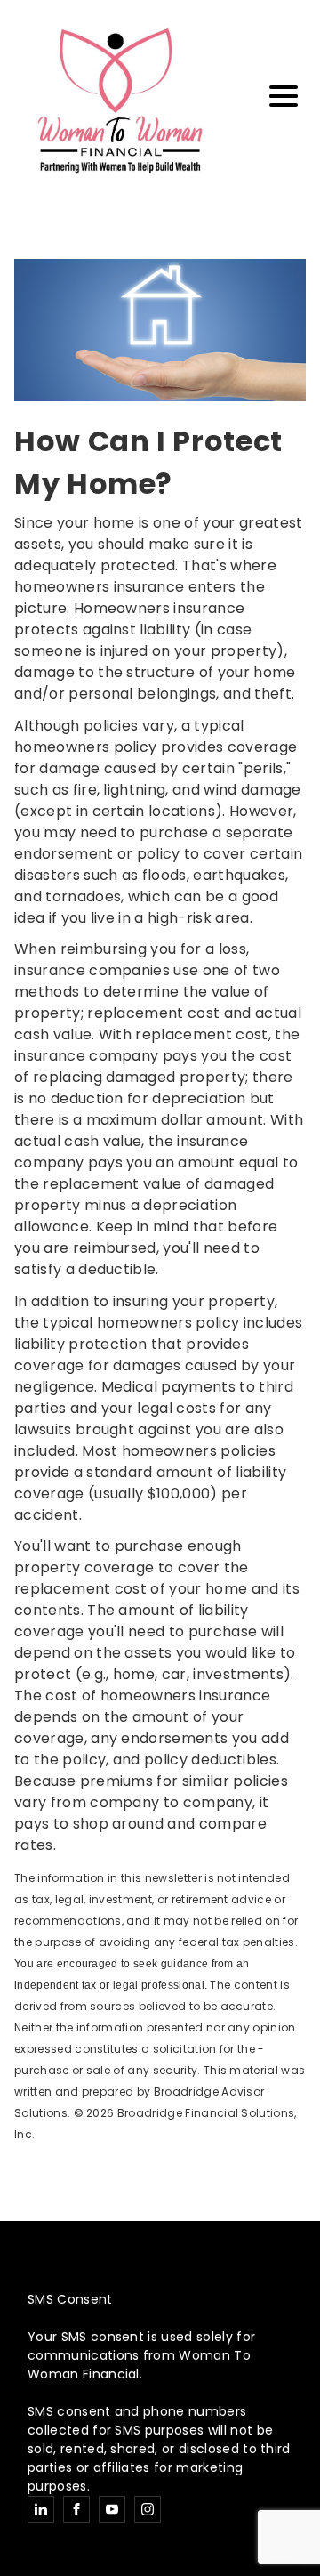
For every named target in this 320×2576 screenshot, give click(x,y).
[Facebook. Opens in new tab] (76, 2509)
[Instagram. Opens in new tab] (148, 2509)
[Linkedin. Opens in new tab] (41, 2509)
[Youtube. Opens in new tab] (112, 2509)
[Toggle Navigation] (284, 96)
